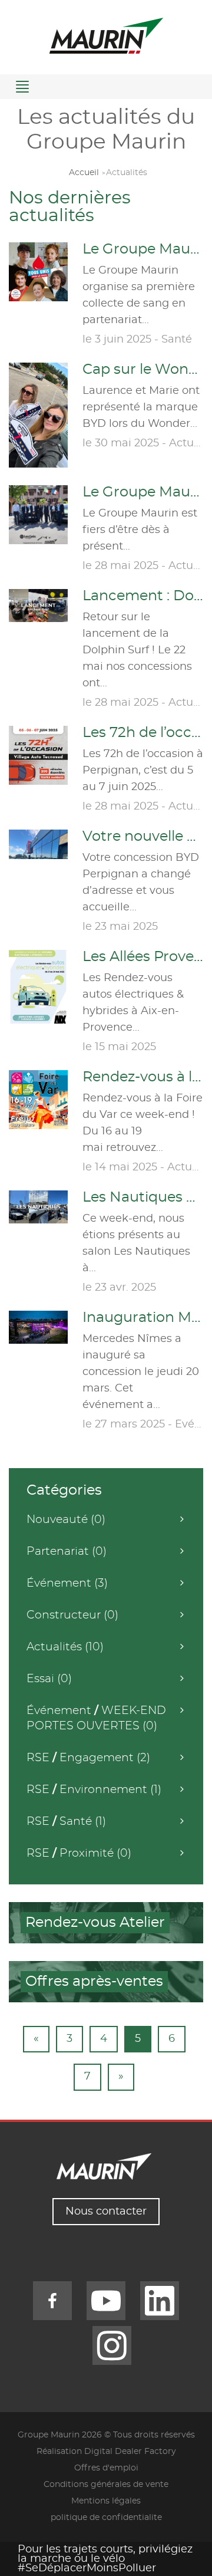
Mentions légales (106, 2501)
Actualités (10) (65, 1647)
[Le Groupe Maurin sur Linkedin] (160, 2301)
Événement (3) (67, 1583)
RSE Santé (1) (66, 1822)
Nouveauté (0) (66, 1520)
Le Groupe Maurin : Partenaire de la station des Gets (143, 492)
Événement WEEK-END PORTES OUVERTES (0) (96, 1718)
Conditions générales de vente (106, 2485)
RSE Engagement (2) (88, 1758)
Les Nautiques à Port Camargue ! (143, 1197)
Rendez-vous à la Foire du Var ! (143, 1077)
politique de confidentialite (106, 2518)
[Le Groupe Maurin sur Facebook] (52, 2301)
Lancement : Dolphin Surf (143, 596)
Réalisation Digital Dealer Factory (106, 2452)
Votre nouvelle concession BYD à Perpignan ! (143, 837)
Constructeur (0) (72, 1615)
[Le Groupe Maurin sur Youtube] (106, 2301)
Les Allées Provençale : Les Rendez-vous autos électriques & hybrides (143, 957)
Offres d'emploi (106, 2468)
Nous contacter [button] (106, 2212)
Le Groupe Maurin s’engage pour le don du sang (143, 249)
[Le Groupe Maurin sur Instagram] (112, 2345)
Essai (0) (49, 1679)
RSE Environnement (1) (94, 1790)
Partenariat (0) (67, 1552)
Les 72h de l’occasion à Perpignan (143, 733)
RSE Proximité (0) (79, 1853)
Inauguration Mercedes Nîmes (143, 1318)
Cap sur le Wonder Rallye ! (143, 370)
